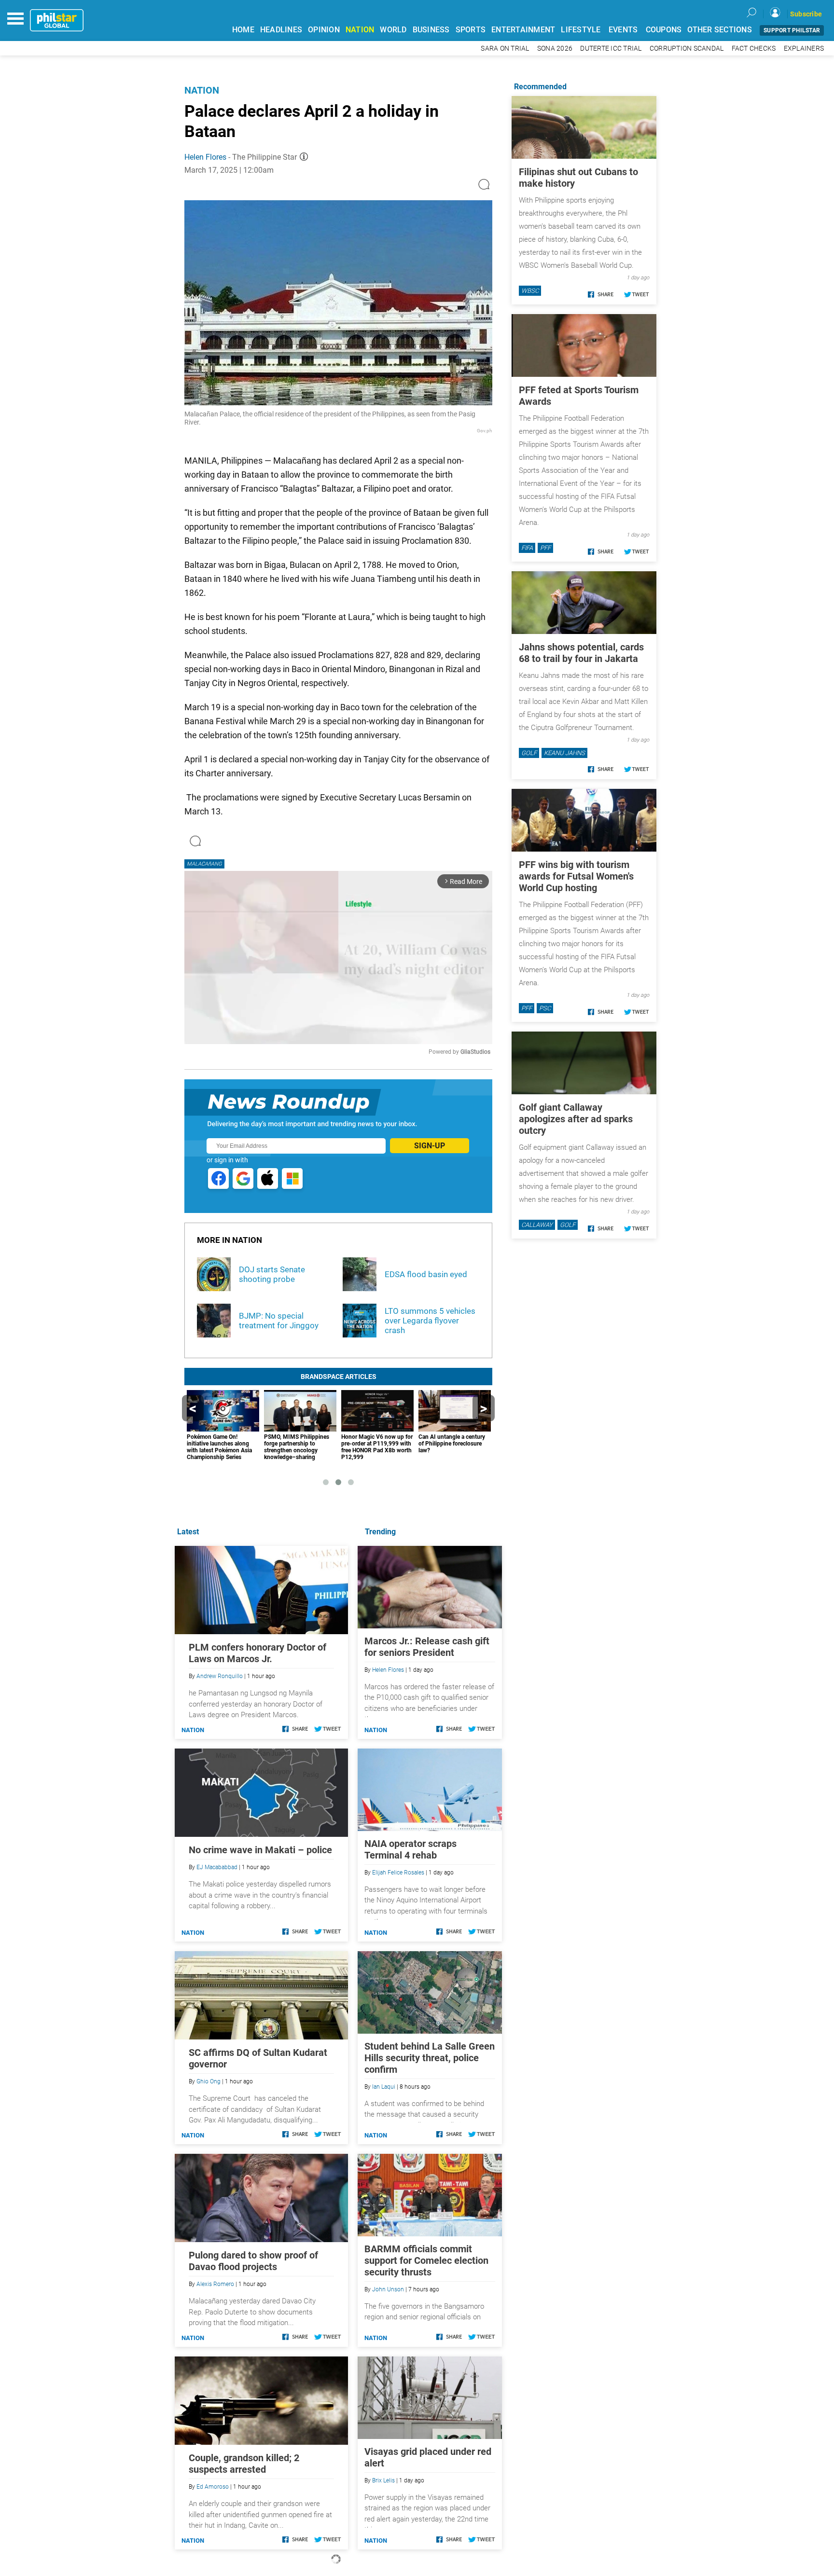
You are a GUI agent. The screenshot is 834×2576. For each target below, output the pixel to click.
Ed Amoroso (213, 2487)
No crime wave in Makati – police (260, 1850)
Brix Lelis (383, 2480)
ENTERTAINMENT (523, 30)
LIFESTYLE (581, 30)
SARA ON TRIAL (505, 48)
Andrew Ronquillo (220, 1676)
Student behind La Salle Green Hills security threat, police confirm (430, 2058)
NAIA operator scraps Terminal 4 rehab (410, 1849)
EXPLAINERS (804, 48)
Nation (202, 90)
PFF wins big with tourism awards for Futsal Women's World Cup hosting (576, 876)
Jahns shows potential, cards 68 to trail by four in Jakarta (581, 653)
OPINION (324, 30)
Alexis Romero (215, 2284)
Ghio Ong (208, 2081)
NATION (360, 30)
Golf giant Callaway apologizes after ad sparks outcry (576, 1119)
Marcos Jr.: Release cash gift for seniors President (427, 1647)
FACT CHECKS (754, 48)
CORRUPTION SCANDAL (687, 48)
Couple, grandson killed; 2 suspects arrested (244, 2464)
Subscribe (806, 14)
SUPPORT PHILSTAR (792, 30)
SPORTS (471, 30)
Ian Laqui (384, 2087)
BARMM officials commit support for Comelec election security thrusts (426, 2260)
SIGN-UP (430, 1146)
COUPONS (664, 30)
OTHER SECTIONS (720, 30)
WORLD (393, 30)
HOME (243, 30)
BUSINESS (431, 30)
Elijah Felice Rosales (398, 1873)
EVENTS (623, 30)
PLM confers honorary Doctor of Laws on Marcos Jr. (257, 1653)
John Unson (388, 2289)
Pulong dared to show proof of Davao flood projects (253, 2261)
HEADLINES (281, 30)
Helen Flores (205, 157)
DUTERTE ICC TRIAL (611, 48)
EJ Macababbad (217, 1867)
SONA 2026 (555, 48)
